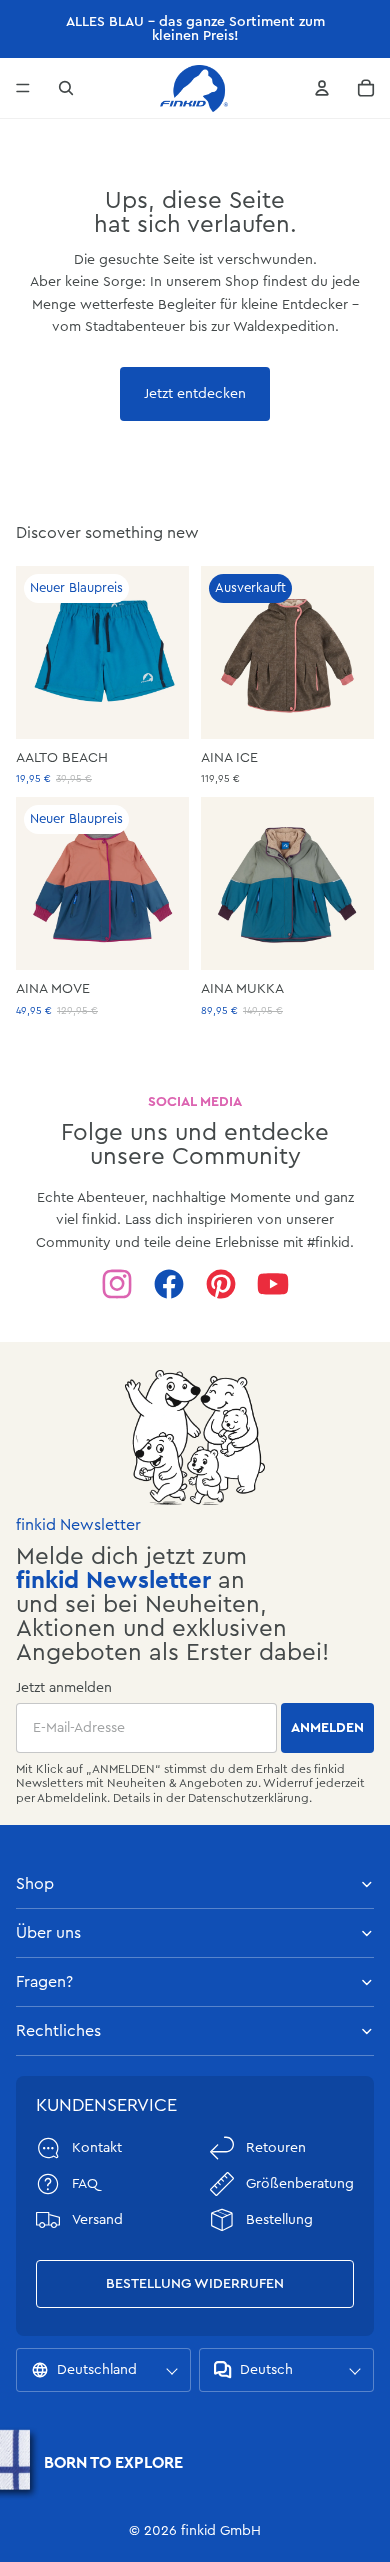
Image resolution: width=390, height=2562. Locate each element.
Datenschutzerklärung (248, 1798)
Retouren (276, 2148)
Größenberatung (300, 2184)
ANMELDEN (327, 1728)
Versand (97, 2220)
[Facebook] (169, 1284)
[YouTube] (273, 1284)
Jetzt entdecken (195, 394)
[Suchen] (66, 88)
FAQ (85, 2184)
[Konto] (322, 88)
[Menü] (23, 88)
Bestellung (279, 2220)
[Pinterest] (221, 1284)
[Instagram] (117, 1284)
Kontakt (97, 2148)
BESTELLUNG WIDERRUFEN (195, 2284)
